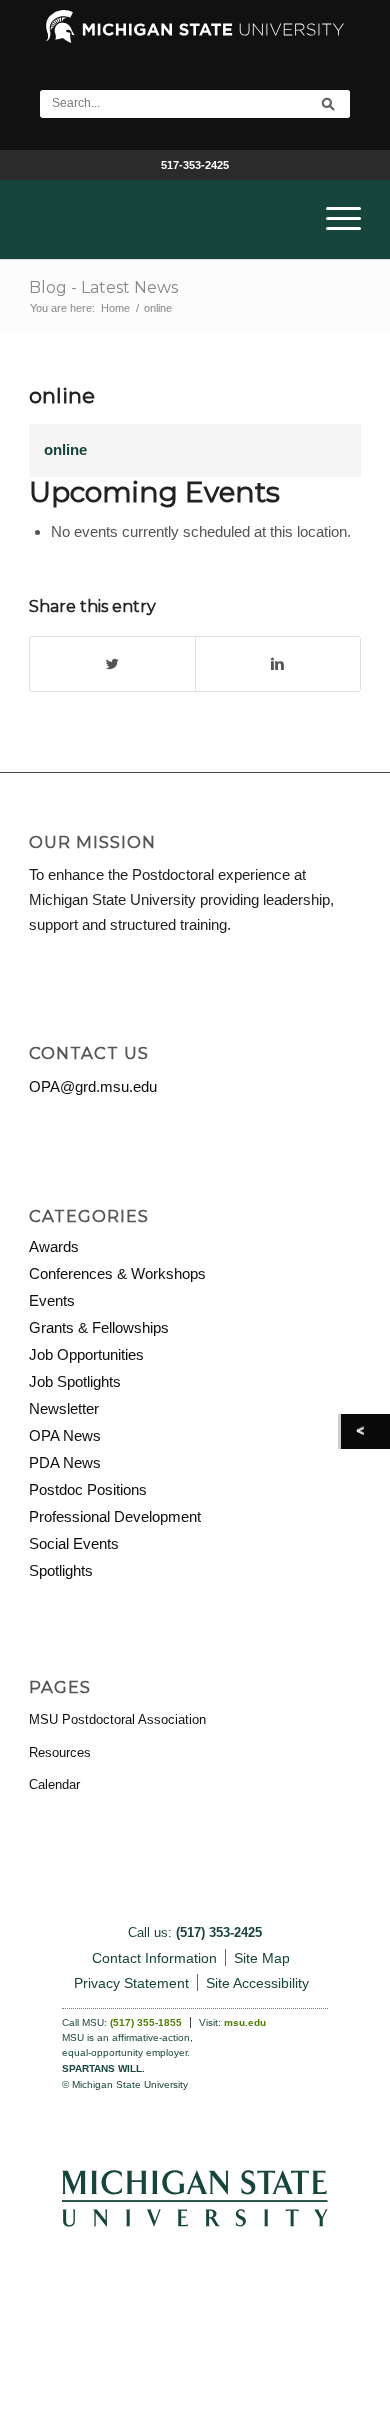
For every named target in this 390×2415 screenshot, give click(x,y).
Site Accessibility (257, 1983)
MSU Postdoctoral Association (117, 1719)
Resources (60, 1752)
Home (115, 308)
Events (52, 1300)
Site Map (262, 1958)
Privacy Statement (131, 1983)
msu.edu (245, 2022)
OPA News (65, 1435)
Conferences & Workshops (117, 1273)
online (62, 395)
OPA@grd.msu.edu (93, 1086)
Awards (54, 1246)
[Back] (365, 1431)
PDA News (65, 1462)
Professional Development (115, 1516)
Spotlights (61, 1570)
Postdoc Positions (88, 1489)
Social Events (74, 1543)
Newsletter (64, 1408)
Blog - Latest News (103, 287)
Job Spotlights (75, 1381)
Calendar (54, 1784)
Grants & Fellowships (99, 1327)
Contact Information (154, 1958)
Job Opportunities (86, 1354)
